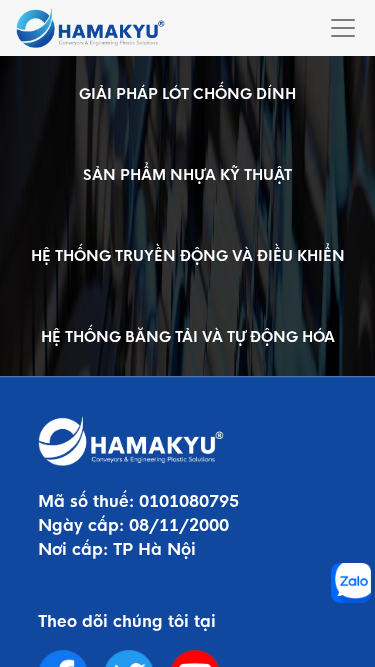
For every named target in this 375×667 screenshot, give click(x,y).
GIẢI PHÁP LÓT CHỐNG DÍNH (187, 94)
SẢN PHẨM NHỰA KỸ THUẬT (187, 175)
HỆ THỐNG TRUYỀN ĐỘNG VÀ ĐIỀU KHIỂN (188, 256)
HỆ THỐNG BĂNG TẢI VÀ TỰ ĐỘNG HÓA (188, 337)
